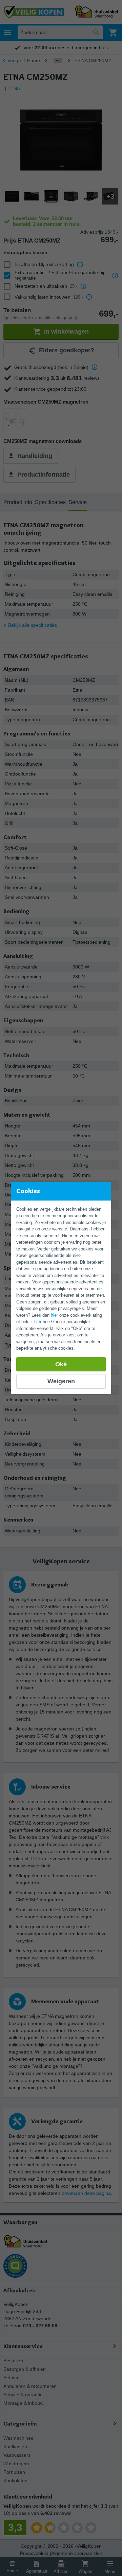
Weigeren (61, 1381)
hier (54, 1315)
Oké (61, 1364)
